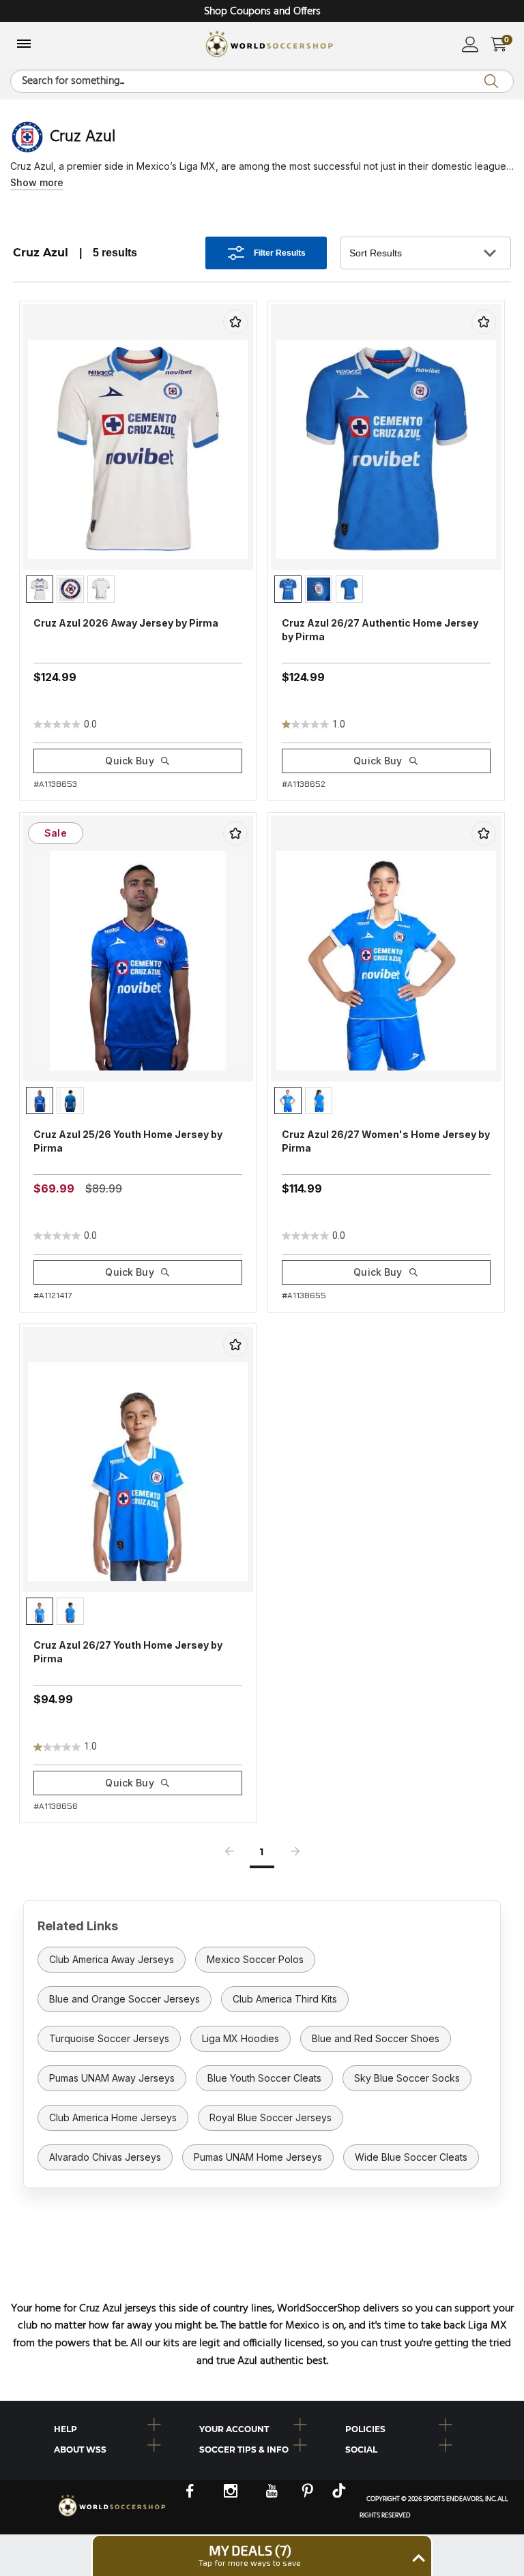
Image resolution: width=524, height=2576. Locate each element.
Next (295, 1855)
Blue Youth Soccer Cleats (264, 2078)
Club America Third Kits (285, 1999)
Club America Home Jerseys (113, 2117)
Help (65, 2429)
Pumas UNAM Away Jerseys (112, 2078)
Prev (229, 1855)
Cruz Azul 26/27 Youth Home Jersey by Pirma (128, 1652)
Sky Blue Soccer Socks (407, 2078)
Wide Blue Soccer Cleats (411, 2157)
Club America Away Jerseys (112, 1959)
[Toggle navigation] (24, 45)
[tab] (116, 2427)
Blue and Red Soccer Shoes (376, 2038)
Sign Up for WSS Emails (262, 12)
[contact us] (113, 2515)
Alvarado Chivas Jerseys (105, 2157)
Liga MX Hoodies (241, 2038)
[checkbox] (235, 322)
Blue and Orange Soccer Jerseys (125, 1999)
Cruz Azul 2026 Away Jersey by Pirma (126, 623)
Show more (37, 182)
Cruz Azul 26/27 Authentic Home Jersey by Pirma (380, 630)
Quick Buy (129, 761)
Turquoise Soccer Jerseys (109, 2038)
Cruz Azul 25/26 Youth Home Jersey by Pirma (128, 1141)
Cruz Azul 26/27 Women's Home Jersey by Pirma (386, 1141)
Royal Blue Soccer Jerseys (271, 2117)
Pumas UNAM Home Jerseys (258, 2157)
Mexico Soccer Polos (255, 1959)
